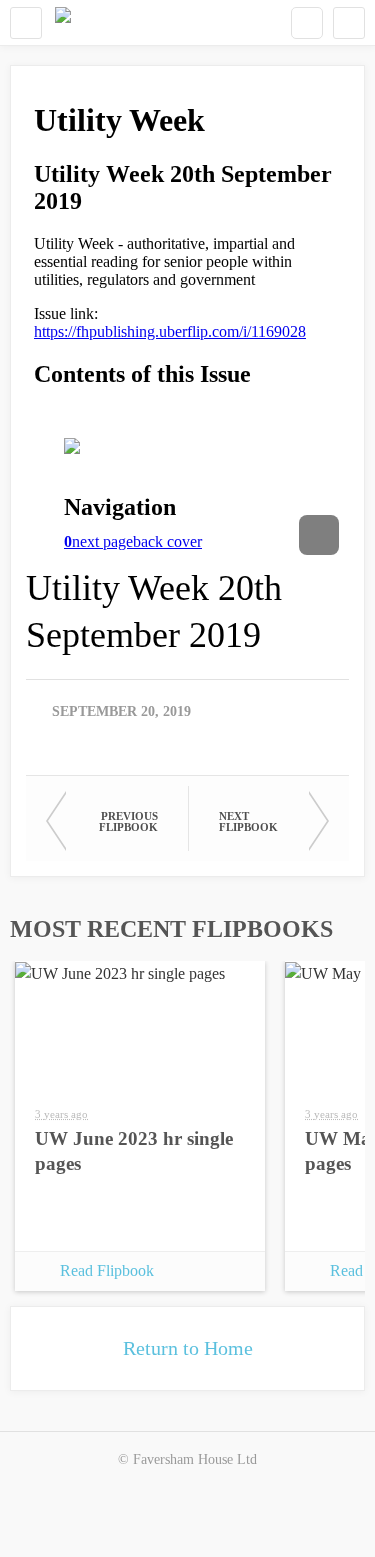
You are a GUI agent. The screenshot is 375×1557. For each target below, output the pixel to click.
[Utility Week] (63, 22)
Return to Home (188, 1348)
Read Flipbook (107, 1270)
